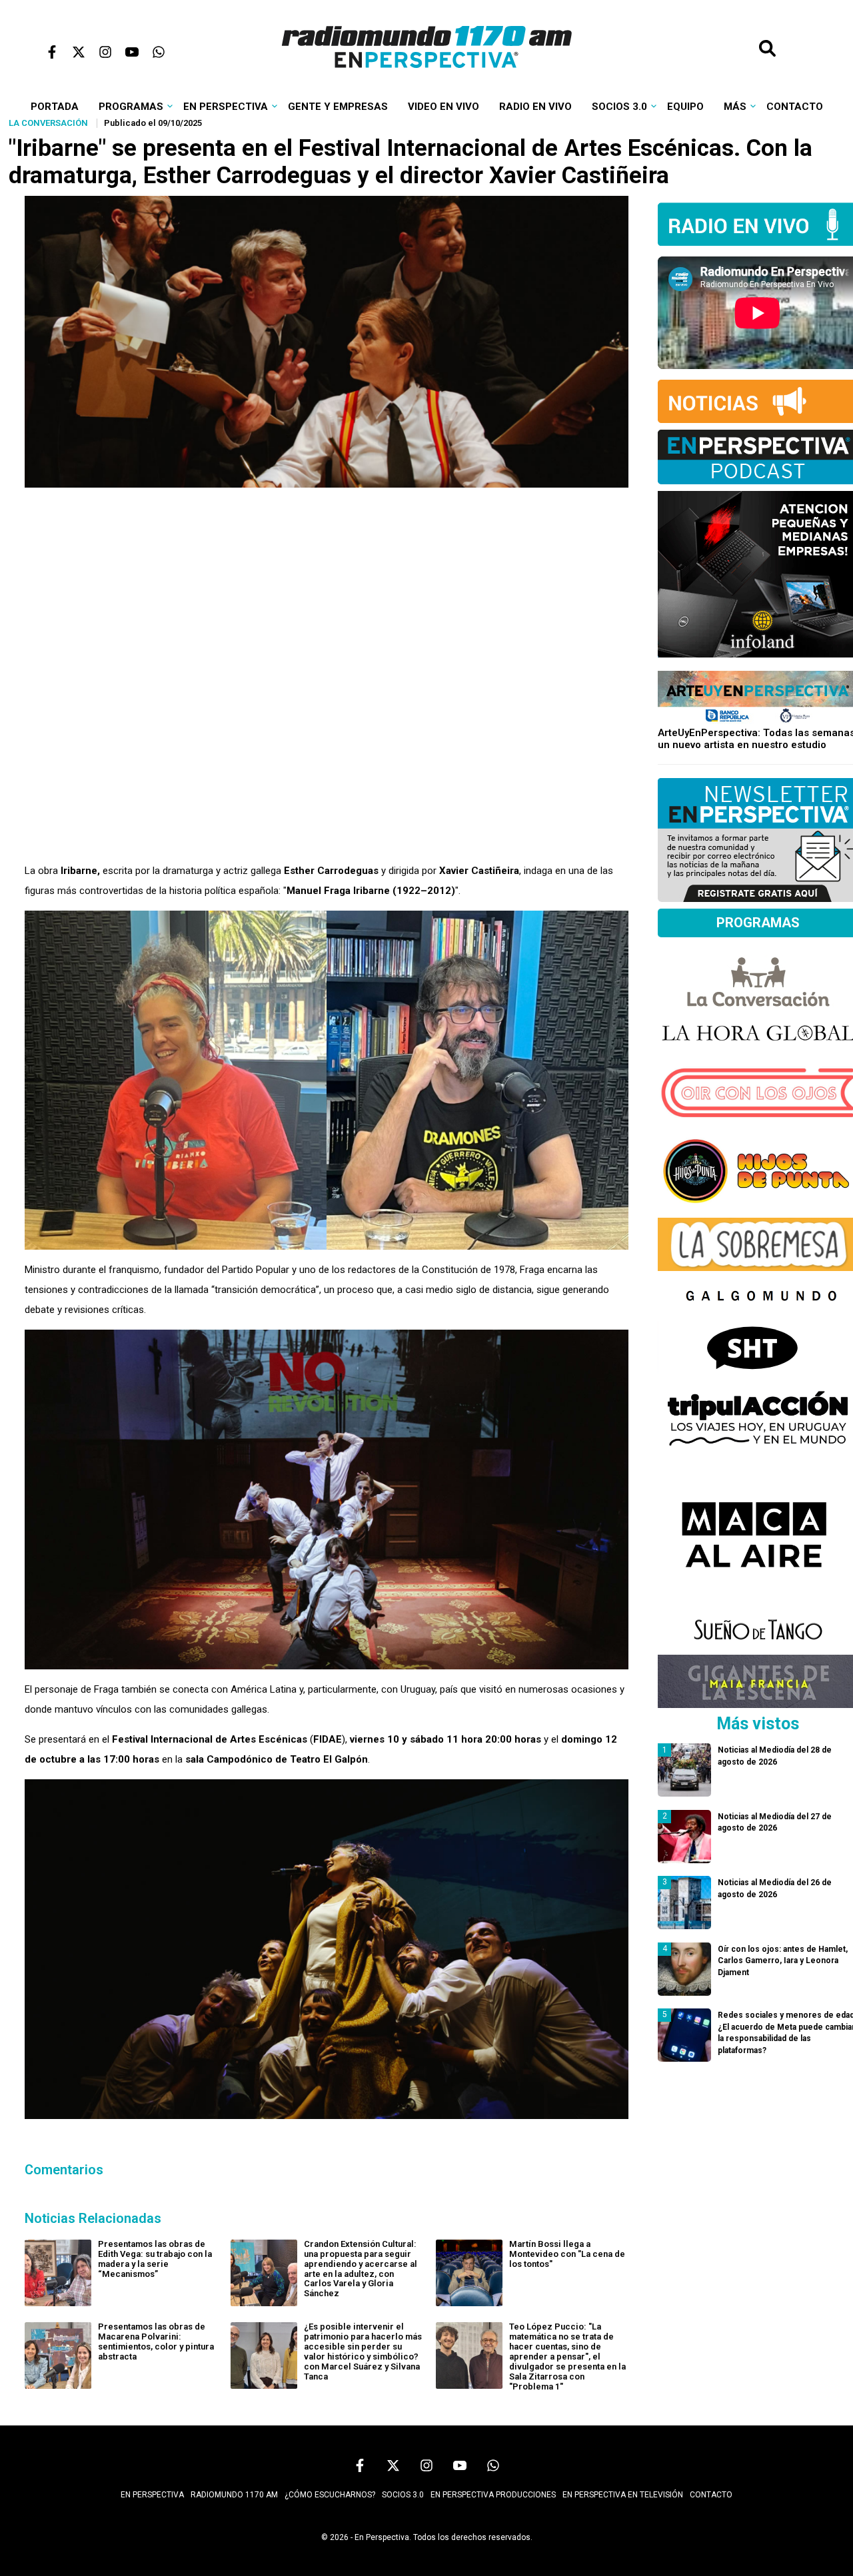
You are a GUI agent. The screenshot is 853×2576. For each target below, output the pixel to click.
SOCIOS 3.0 (403, 2495)
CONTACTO (711, 2495)
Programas (131, 107)
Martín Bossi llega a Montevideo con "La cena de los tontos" (567, 2254)
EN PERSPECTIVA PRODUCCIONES (493, 2495)
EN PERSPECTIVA (152, 2495)
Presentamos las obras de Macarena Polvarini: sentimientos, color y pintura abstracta (156, 2342)
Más (735, 107)
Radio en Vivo (535, 107)
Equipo (685, 107)
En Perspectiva (226, 107)
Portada (55, 107)
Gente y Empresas (338, 107)
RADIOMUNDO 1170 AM (234, 2495)
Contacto (795, 107)
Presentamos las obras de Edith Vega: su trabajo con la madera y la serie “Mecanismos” (155, 2259)
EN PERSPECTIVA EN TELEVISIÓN (623, 2495)
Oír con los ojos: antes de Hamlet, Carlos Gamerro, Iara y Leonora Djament (783, 1961)
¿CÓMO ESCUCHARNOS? (330, 2495)
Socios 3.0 (619, 107)
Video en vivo (443, 107)
